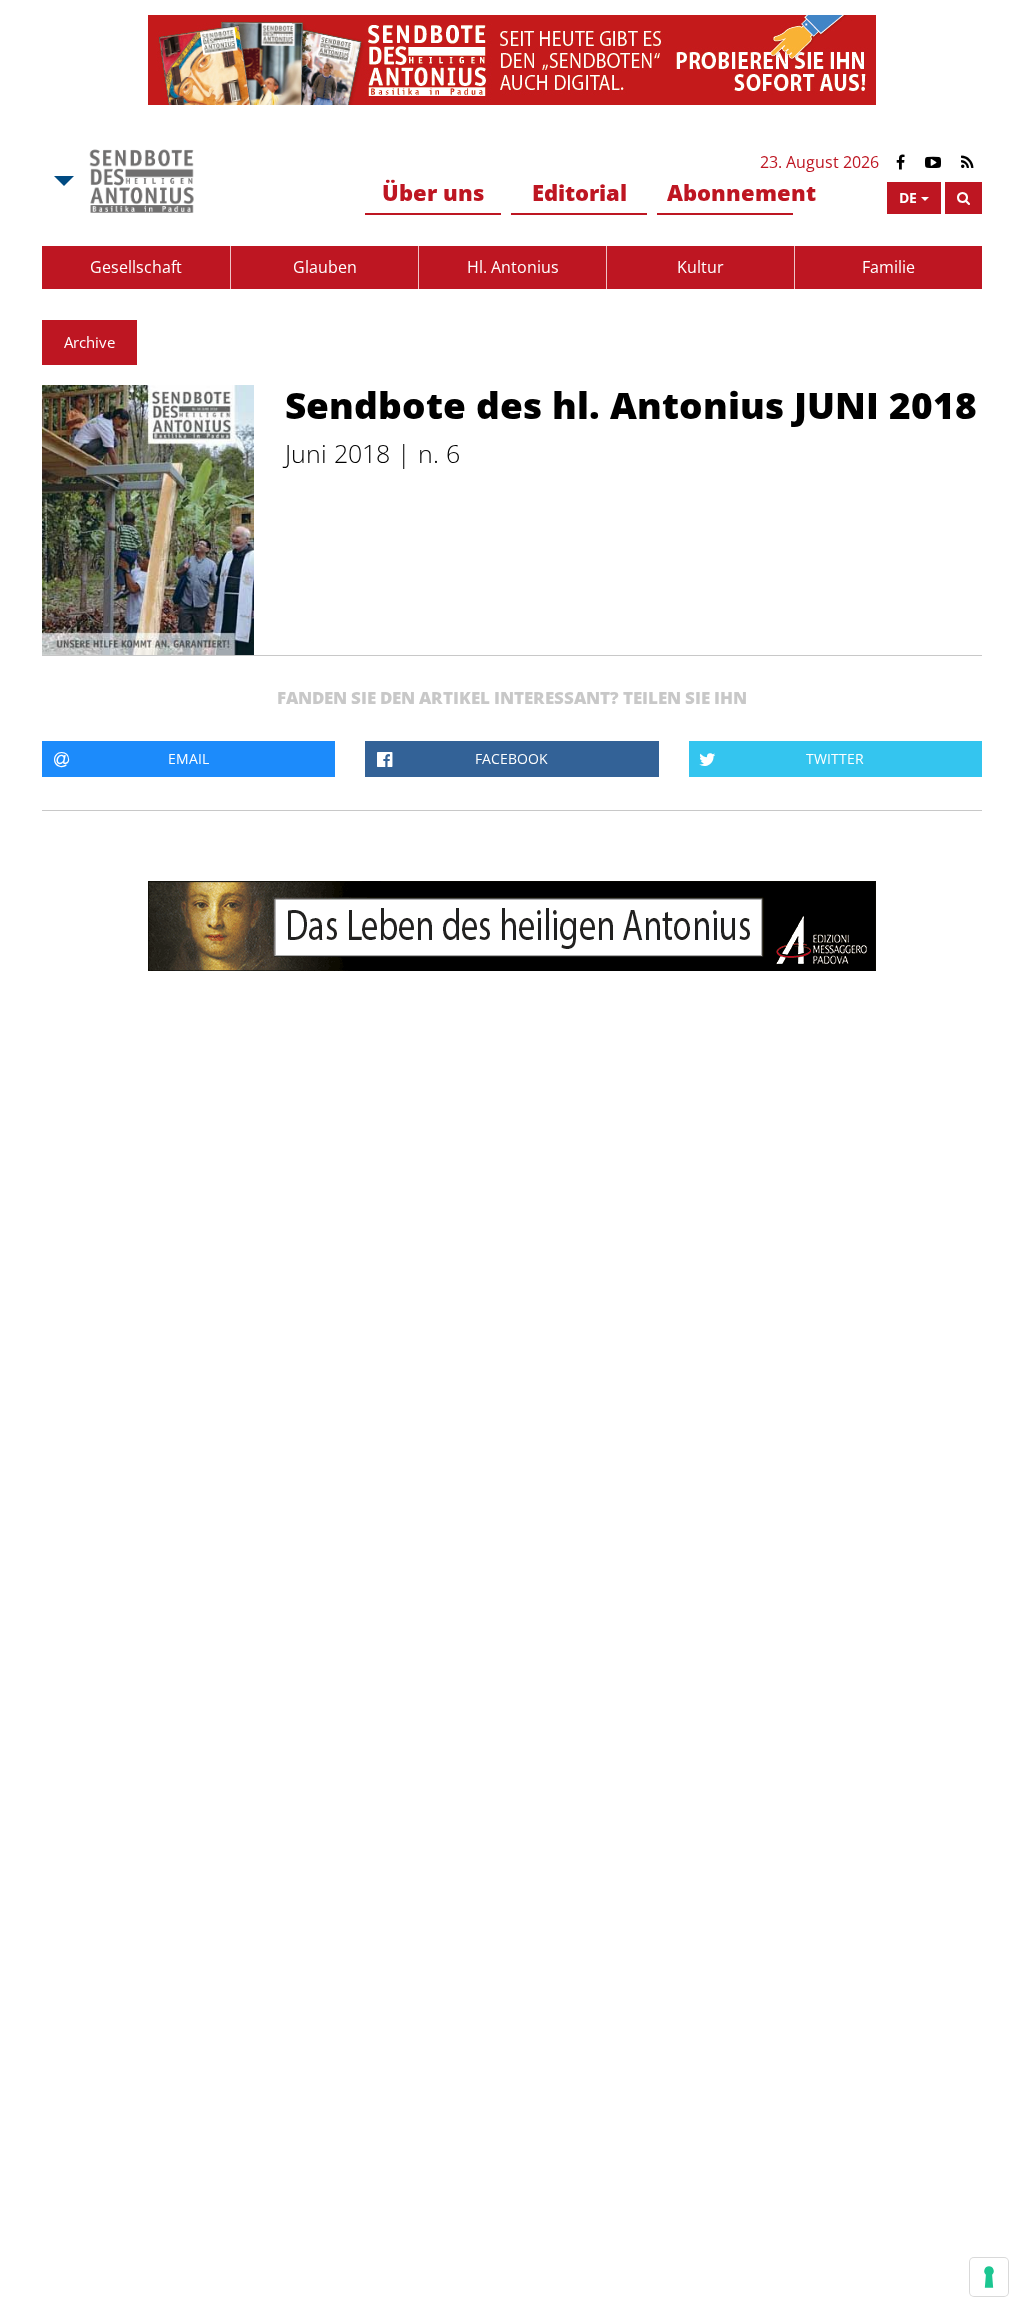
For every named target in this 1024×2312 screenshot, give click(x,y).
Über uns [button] (433, 192)
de (908, 197)
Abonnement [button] (730, 192)
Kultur (700, 267)
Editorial (579, 192)
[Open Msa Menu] (62, 181)
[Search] (963, 198)
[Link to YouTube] (933, 162)
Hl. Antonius (513, 267)
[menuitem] (433, 193)
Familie (888, 267)
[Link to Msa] (141, 181)
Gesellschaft (136, 267)
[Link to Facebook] (900, 162)
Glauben (325, 267)
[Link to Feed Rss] (967, 162)
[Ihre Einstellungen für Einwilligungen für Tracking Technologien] (989, 2277)
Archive (89, 342)
